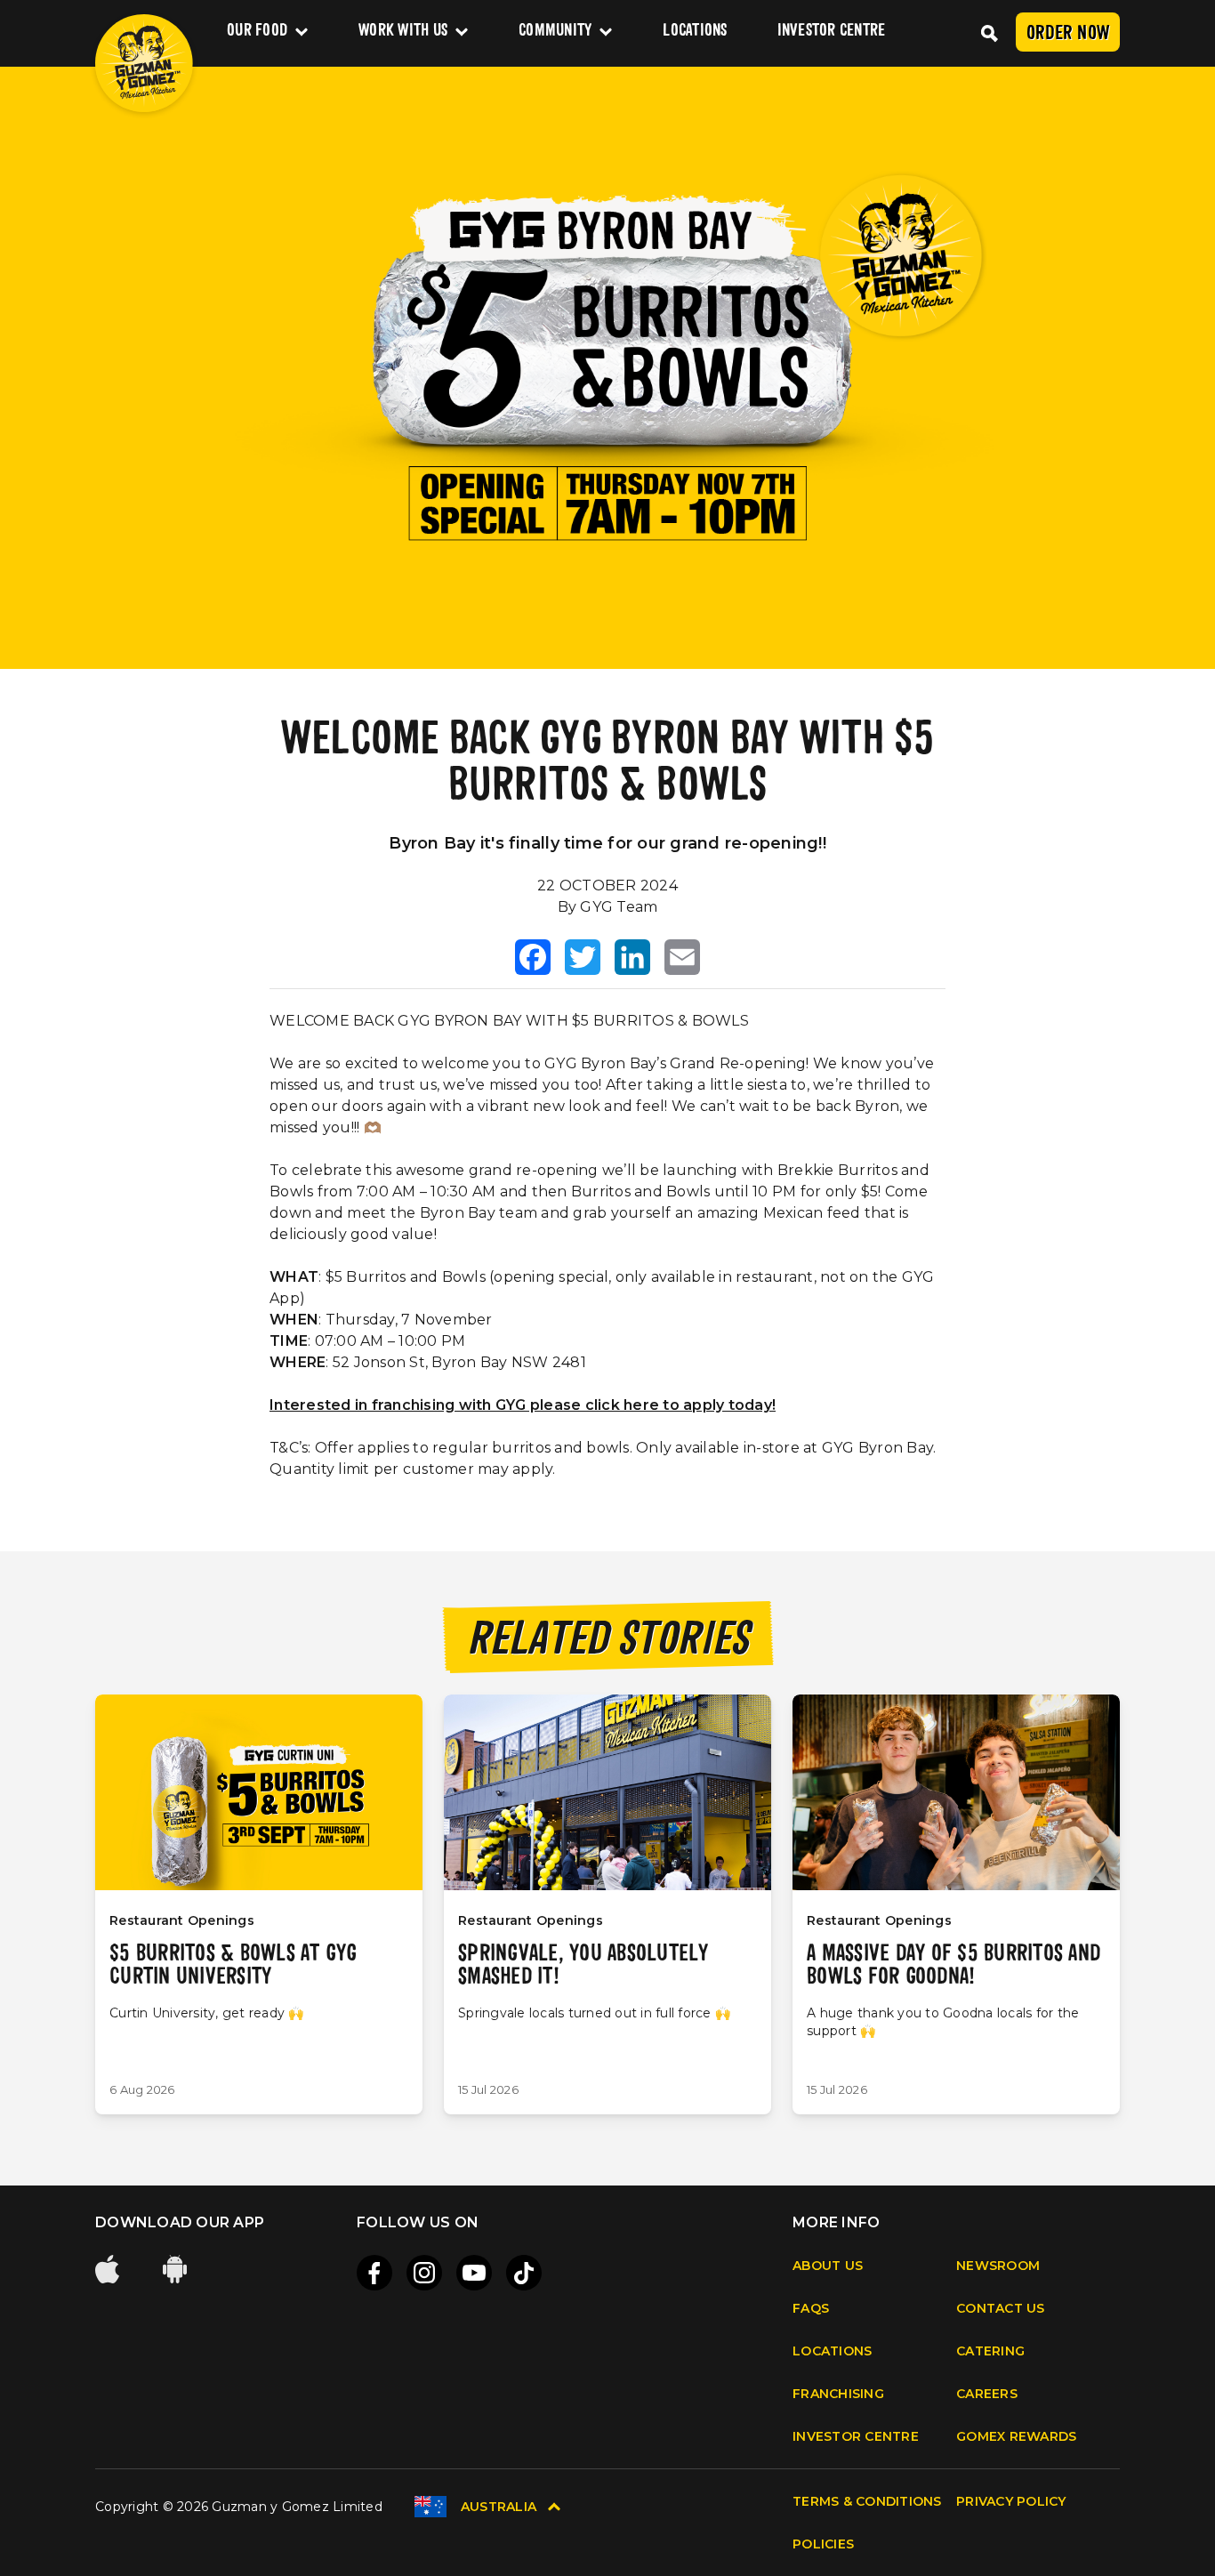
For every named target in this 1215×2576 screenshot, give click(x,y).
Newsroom (998, 2266)
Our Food (257, 32)
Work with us (403, 32)
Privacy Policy (1011, 2501)
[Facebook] (533, 957)
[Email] (682, 957)
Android (177, 2269)
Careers (987, 2394)
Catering (990, 2351)
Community (555, 32)
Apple (109, 2269)
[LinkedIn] (632, 957)
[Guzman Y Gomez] (144, 63)
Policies (823, 2544)
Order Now (1068, 34)
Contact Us (1001, 2308)
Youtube (474, 2273)
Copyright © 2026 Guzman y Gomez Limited (239, 2507)
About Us (828, 2266)
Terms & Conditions (867, 2501)
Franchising (838, 2394)
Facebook (374, 2273)
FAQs (811, 2308)
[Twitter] (583, 957)
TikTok (524, 2273)
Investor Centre (832, 32)
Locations (695, 32)
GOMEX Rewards (1016, 2436)
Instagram (424, 2273)
